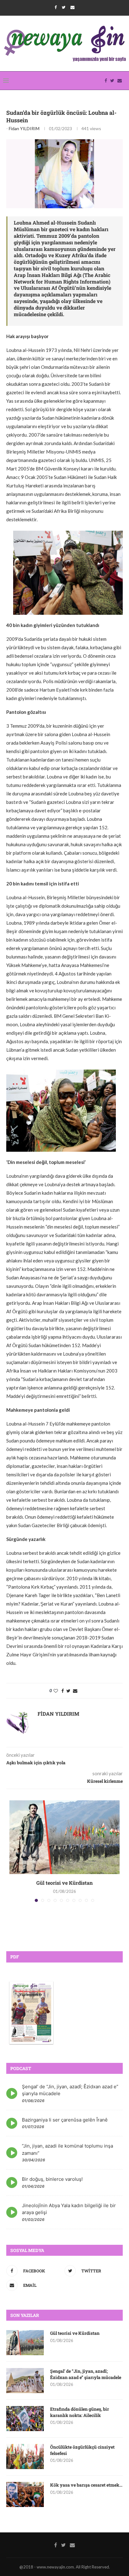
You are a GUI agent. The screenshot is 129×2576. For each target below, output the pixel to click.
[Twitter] (64, 7)
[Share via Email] (75, 1691)
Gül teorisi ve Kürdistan (64, 1883)
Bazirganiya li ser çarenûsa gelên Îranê (65, 2120)
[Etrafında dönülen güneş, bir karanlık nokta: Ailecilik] (25, 2419)
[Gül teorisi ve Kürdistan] (64, 1837)
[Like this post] (56, 1691)
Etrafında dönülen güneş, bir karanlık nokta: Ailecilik (80, 2412)
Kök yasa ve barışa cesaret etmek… (86, 2485)
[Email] (72, 7)
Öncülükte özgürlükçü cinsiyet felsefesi (82, 2450)
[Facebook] (56, 7)
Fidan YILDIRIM (24, 128)
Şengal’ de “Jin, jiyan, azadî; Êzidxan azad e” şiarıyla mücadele (86, 2374)
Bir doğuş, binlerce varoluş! (52, 2179)
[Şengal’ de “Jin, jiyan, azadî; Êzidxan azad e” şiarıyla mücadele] (25, 2381)
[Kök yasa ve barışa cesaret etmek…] (25, 2494)
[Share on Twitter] (68, 1691)
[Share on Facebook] (63, 1691)
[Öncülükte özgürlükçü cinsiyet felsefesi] (25, 2456)
